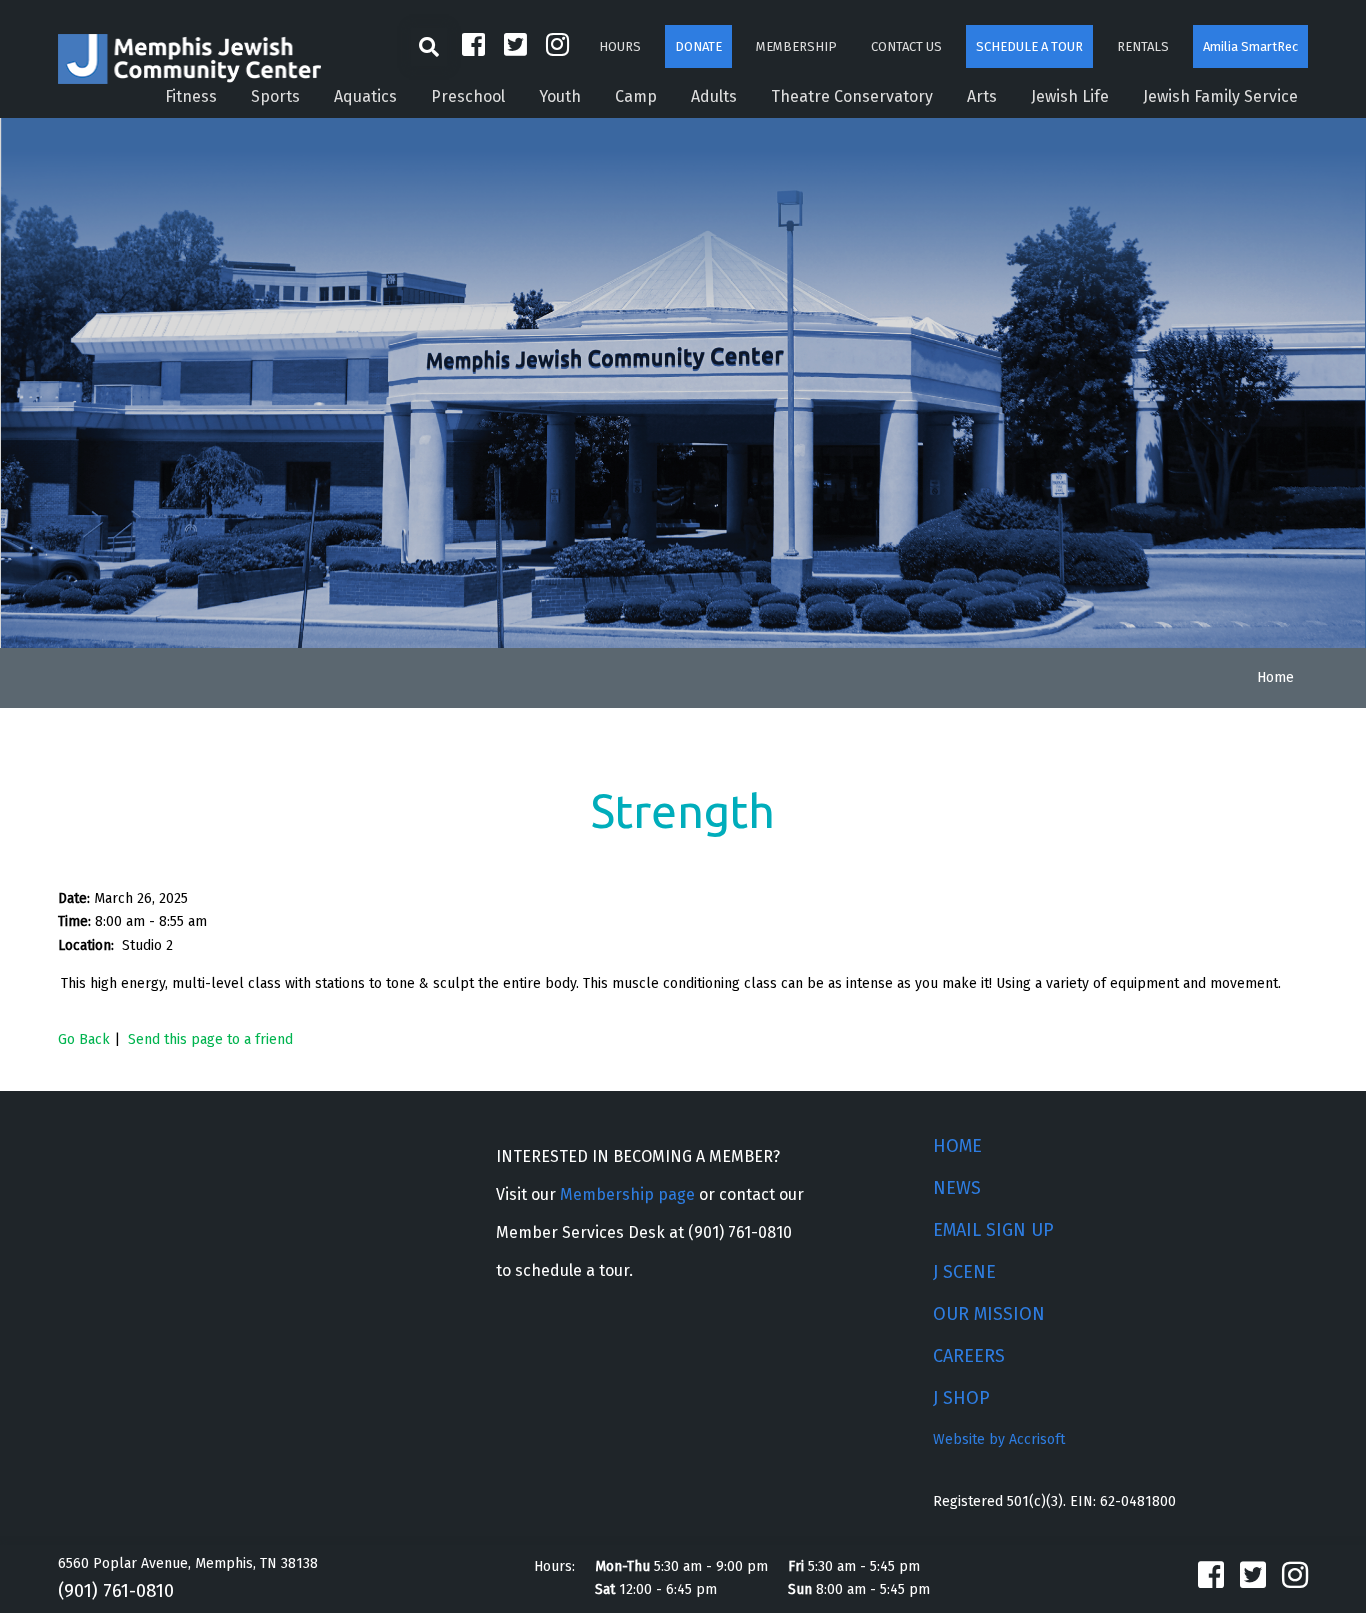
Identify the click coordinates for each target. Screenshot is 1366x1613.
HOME (957, 1146)
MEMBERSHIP (796, 46)
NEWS (957, 1188)
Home (1275, 677)
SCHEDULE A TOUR (1029, 46)
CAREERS (969, 1356)
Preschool (468, 96)
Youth (560, 96)
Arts (982, 96)
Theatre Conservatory (852, 96)
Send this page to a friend (210, 1039)
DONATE (698, 46)
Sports (275, 96)
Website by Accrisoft (999, 1439)
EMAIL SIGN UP (993, 1230)
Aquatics (365, 96)
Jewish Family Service (1220, 96)
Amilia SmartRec (1250, 46)
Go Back (84, 1039)
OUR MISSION (989, 1314)
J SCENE (964, 1272)
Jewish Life (1070, 96)
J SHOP (961, 1398)
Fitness (191, 96)
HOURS (620, 46)
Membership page (627, 1194)
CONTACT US (906, 46)
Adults (714, 96)
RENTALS (1143, 46)
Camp (636, 96)
